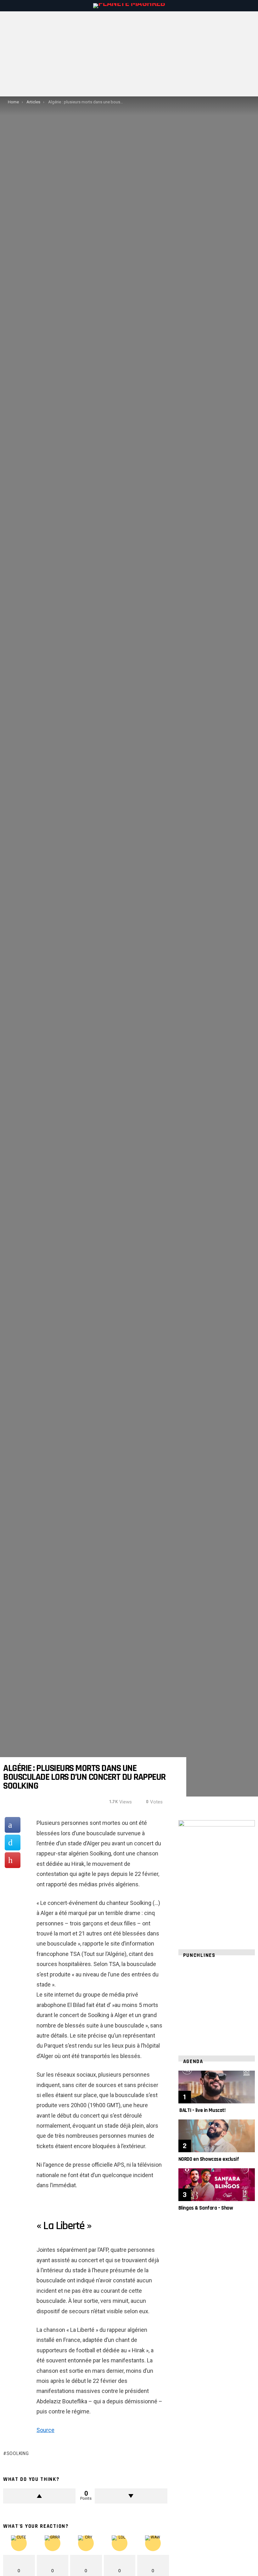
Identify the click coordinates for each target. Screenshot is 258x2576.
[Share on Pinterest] (13, 1860)
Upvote (39, 2496)
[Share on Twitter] (13, 1843)
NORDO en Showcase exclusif (209, 2159)
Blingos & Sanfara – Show (206, 2208)
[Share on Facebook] (13, 1825)
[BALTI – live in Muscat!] (217, 2087)
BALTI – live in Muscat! (202, 2110)
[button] (188, 2003)
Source (45, 2430)
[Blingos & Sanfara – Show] (217, 2185)
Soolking (18, 2453)
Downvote (131, 2496)
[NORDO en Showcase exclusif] (217, 2136)
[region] (217, 2003)
